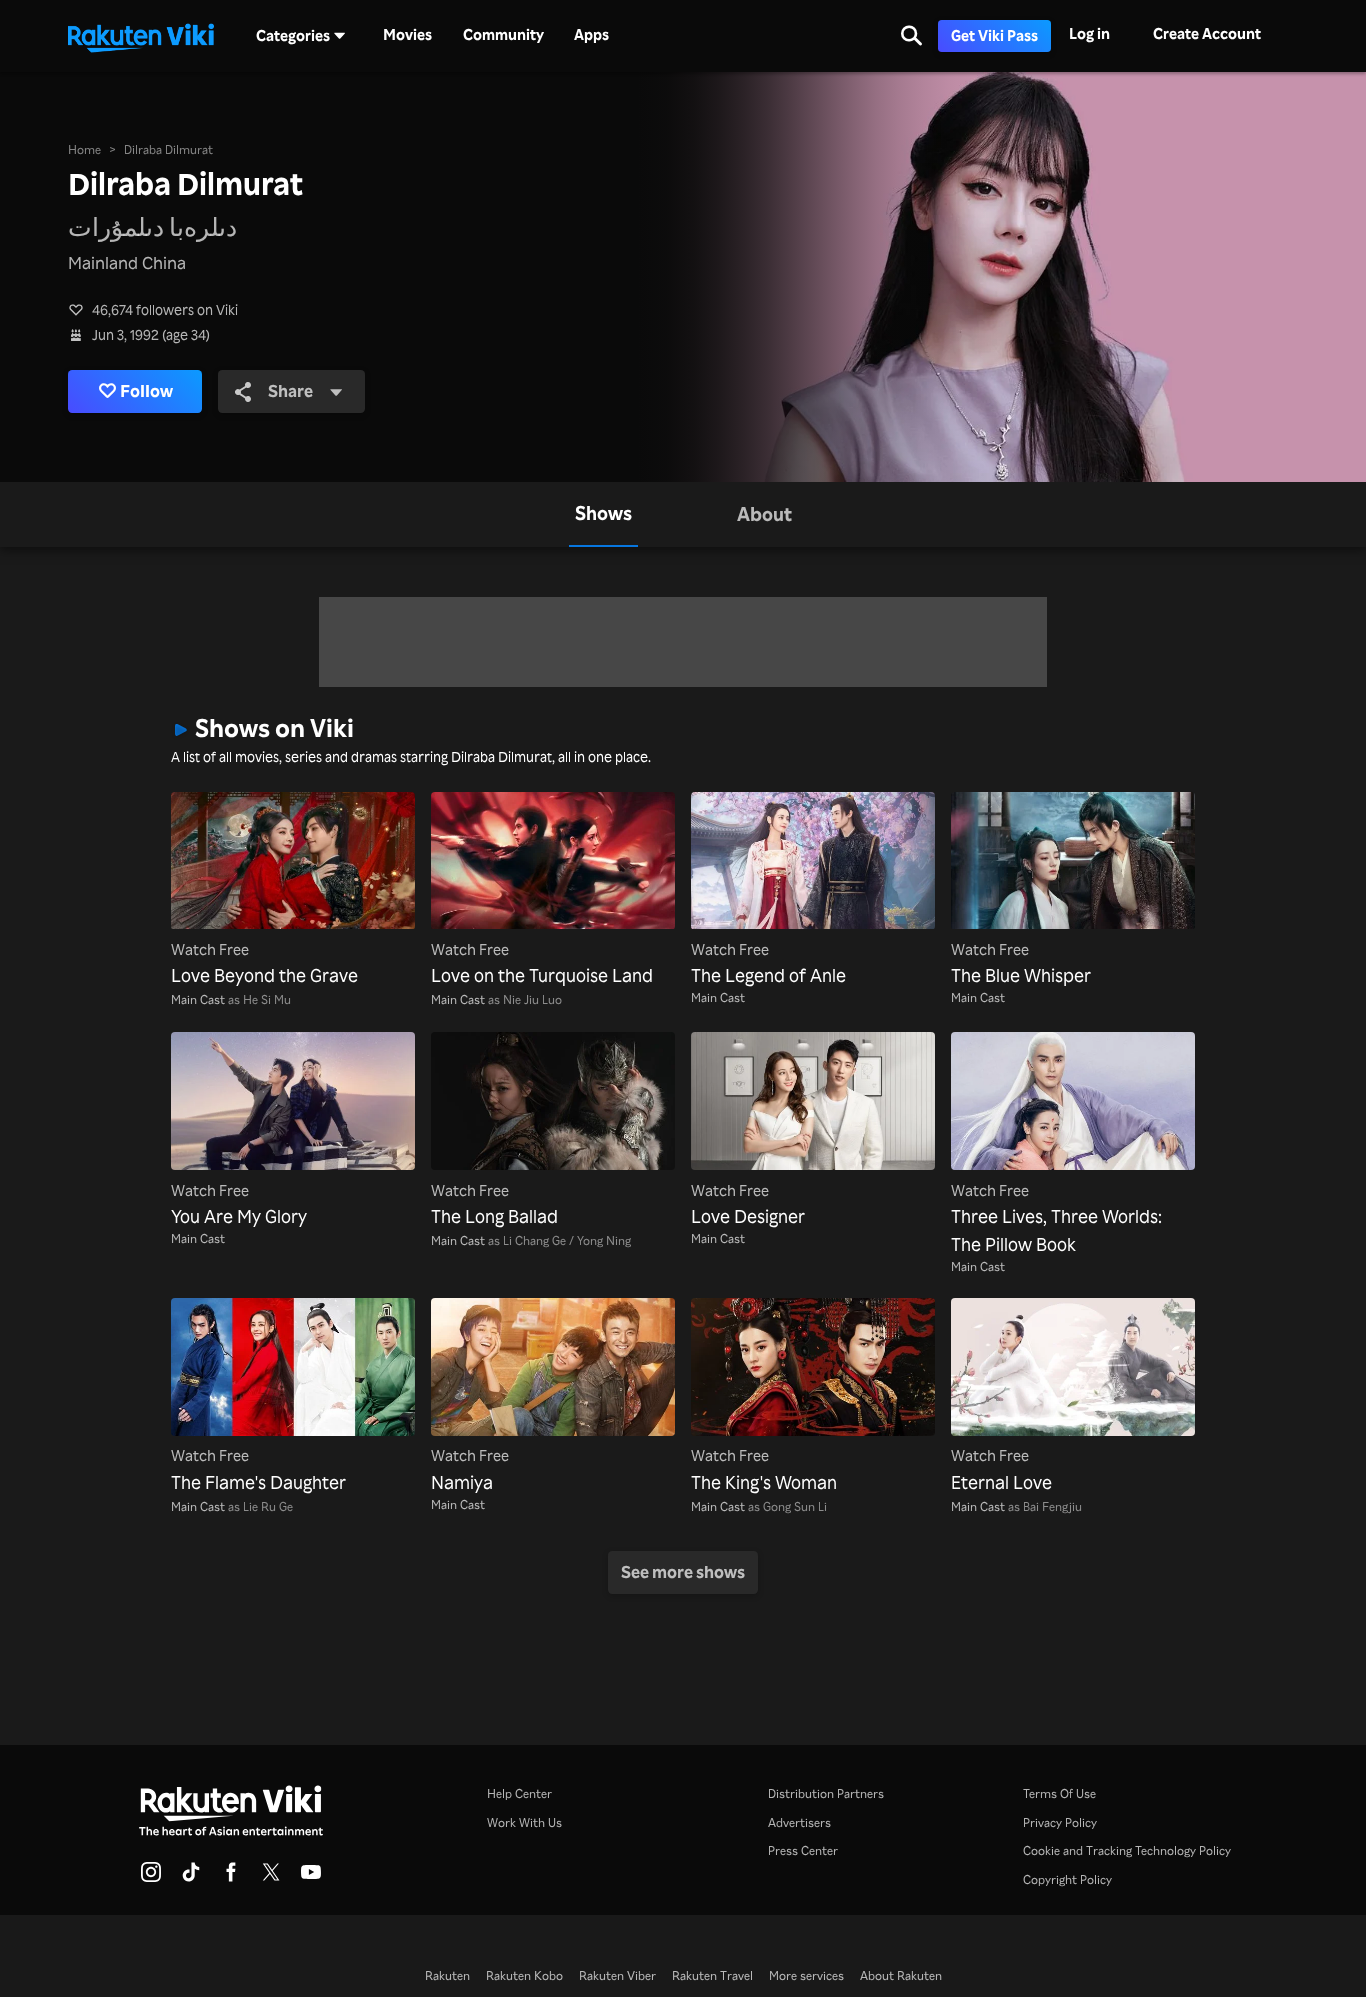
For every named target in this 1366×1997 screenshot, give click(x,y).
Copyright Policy (1067, 1879)
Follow (146, 390)
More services (806, 1975)
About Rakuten (901, 1975)
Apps (591, 35)
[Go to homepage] (141, 36)
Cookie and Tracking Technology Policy (1127, 1850)
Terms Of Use (1059, 1793)
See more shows (683, 1571)
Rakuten (447, 1975)
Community (503, 35)
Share (290, 390)
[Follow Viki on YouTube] (311, 1878)
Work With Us (524, 1822)
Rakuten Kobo (524, 1975)
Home (84, 149)
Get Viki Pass (994, 35)
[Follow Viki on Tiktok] (191, 1878)
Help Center (519, 1793)
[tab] (603, 514)
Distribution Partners (826, 1793)
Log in (1089, 33)
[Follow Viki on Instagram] (151, 1878)
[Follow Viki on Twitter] (271, 1878)
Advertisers (799, 1822)
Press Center (803, 1850)
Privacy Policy (1060, 1822)
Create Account (1207, 33)
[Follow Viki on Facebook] (231, 1878)
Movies (407, 35)
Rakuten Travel (712, 1975)
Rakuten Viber (617, 1975)
